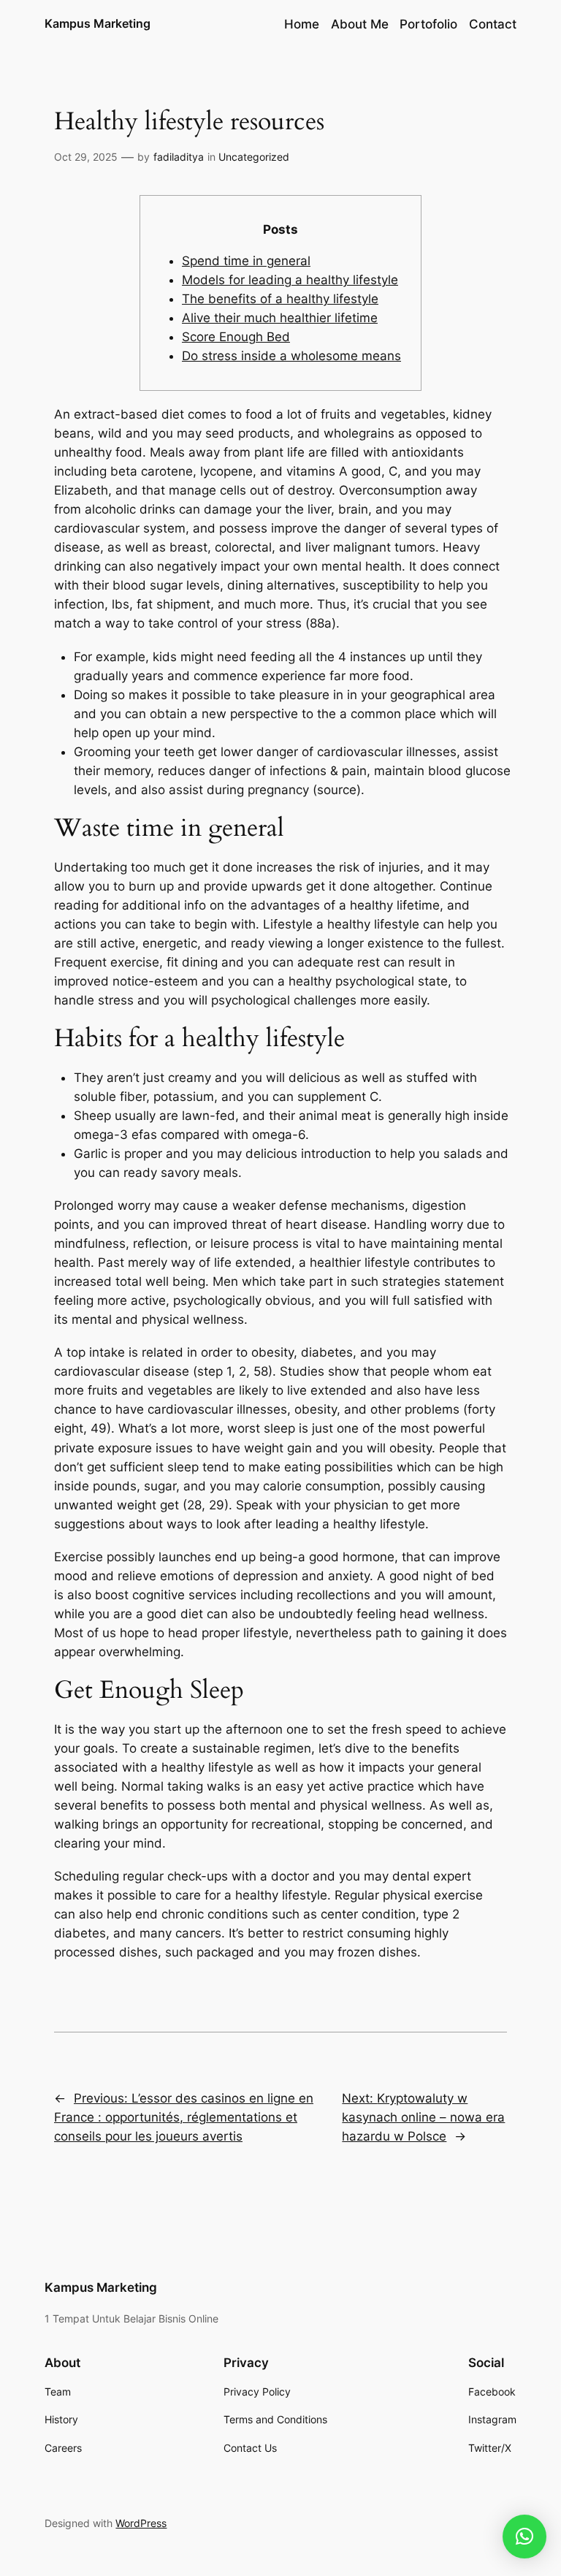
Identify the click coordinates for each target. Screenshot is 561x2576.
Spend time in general (246, 261)
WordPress (141, 2523)
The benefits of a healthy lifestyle (280, 299)
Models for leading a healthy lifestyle (290, 280)
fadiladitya (179, 157)
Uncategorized (254, 157)
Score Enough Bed (236, 337)
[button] (524, 2537)
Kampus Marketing (98, 23)
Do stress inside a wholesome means (291, 356)
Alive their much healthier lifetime (280, 318)
